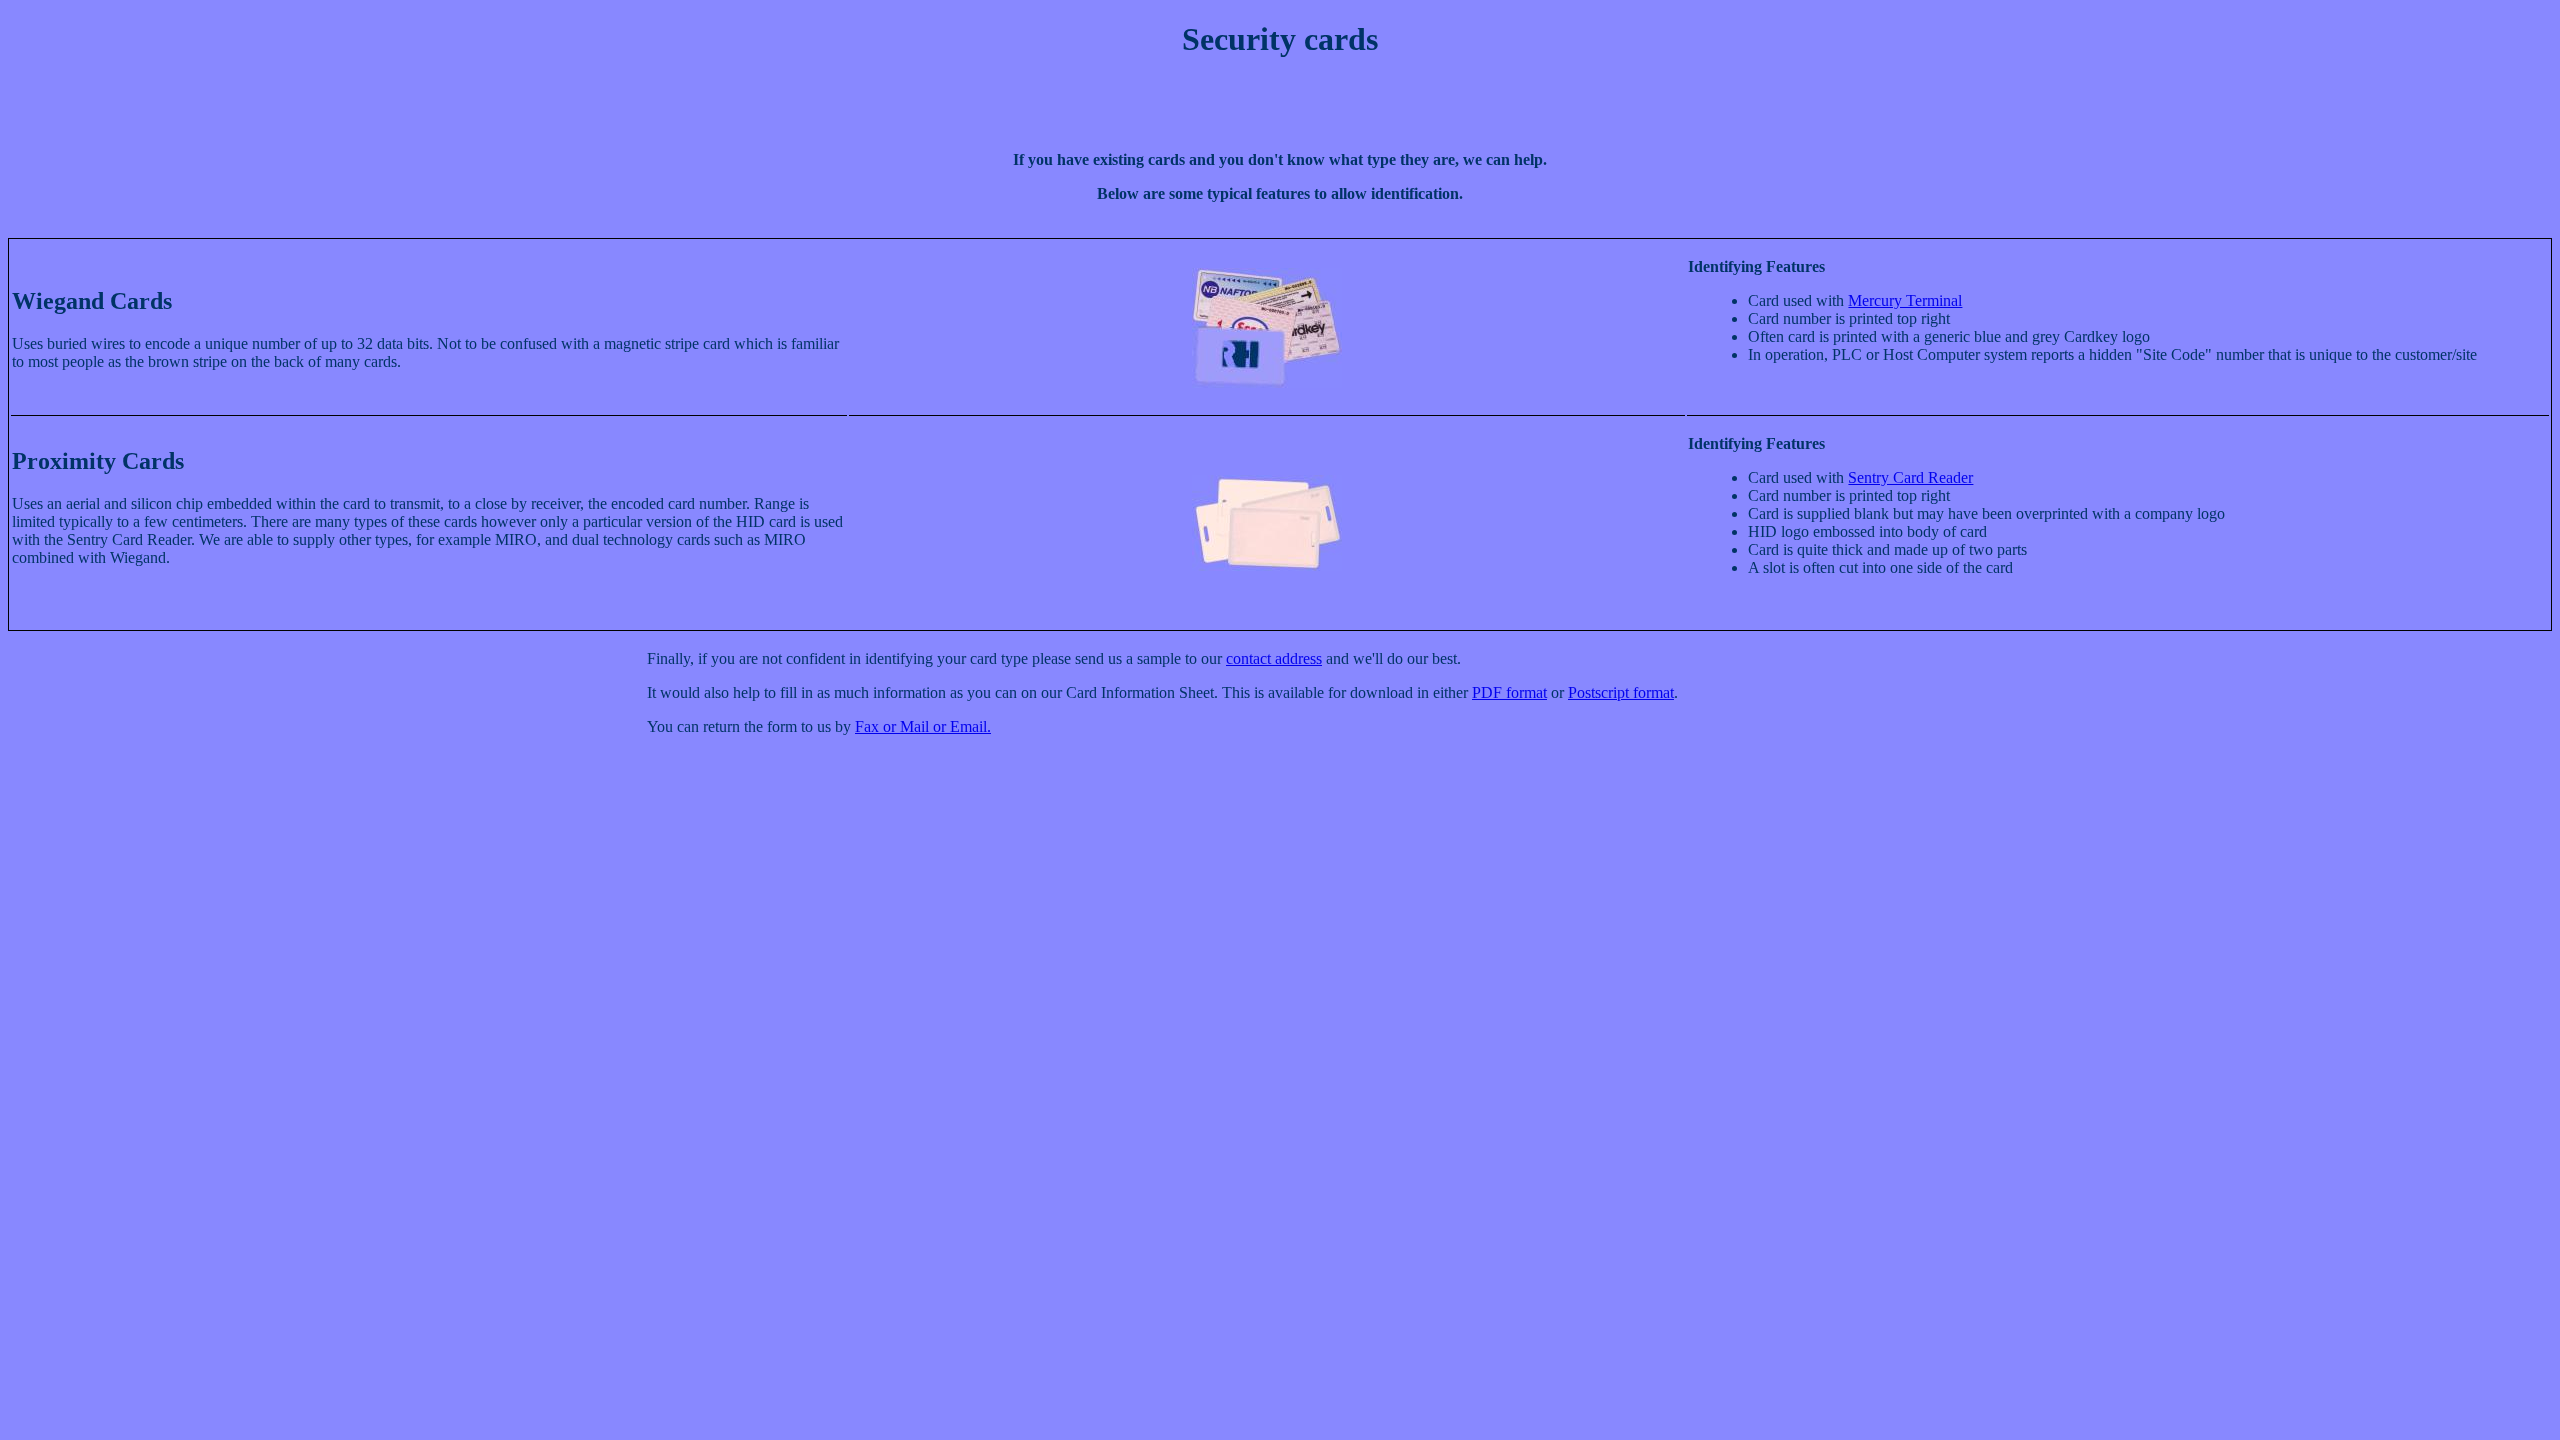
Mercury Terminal (1905, 300)
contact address (1274, 658)
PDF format (1509, 692)
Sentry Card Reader (1910, 477)
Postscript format (1621, 692)
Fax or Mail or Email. (923, 726)
